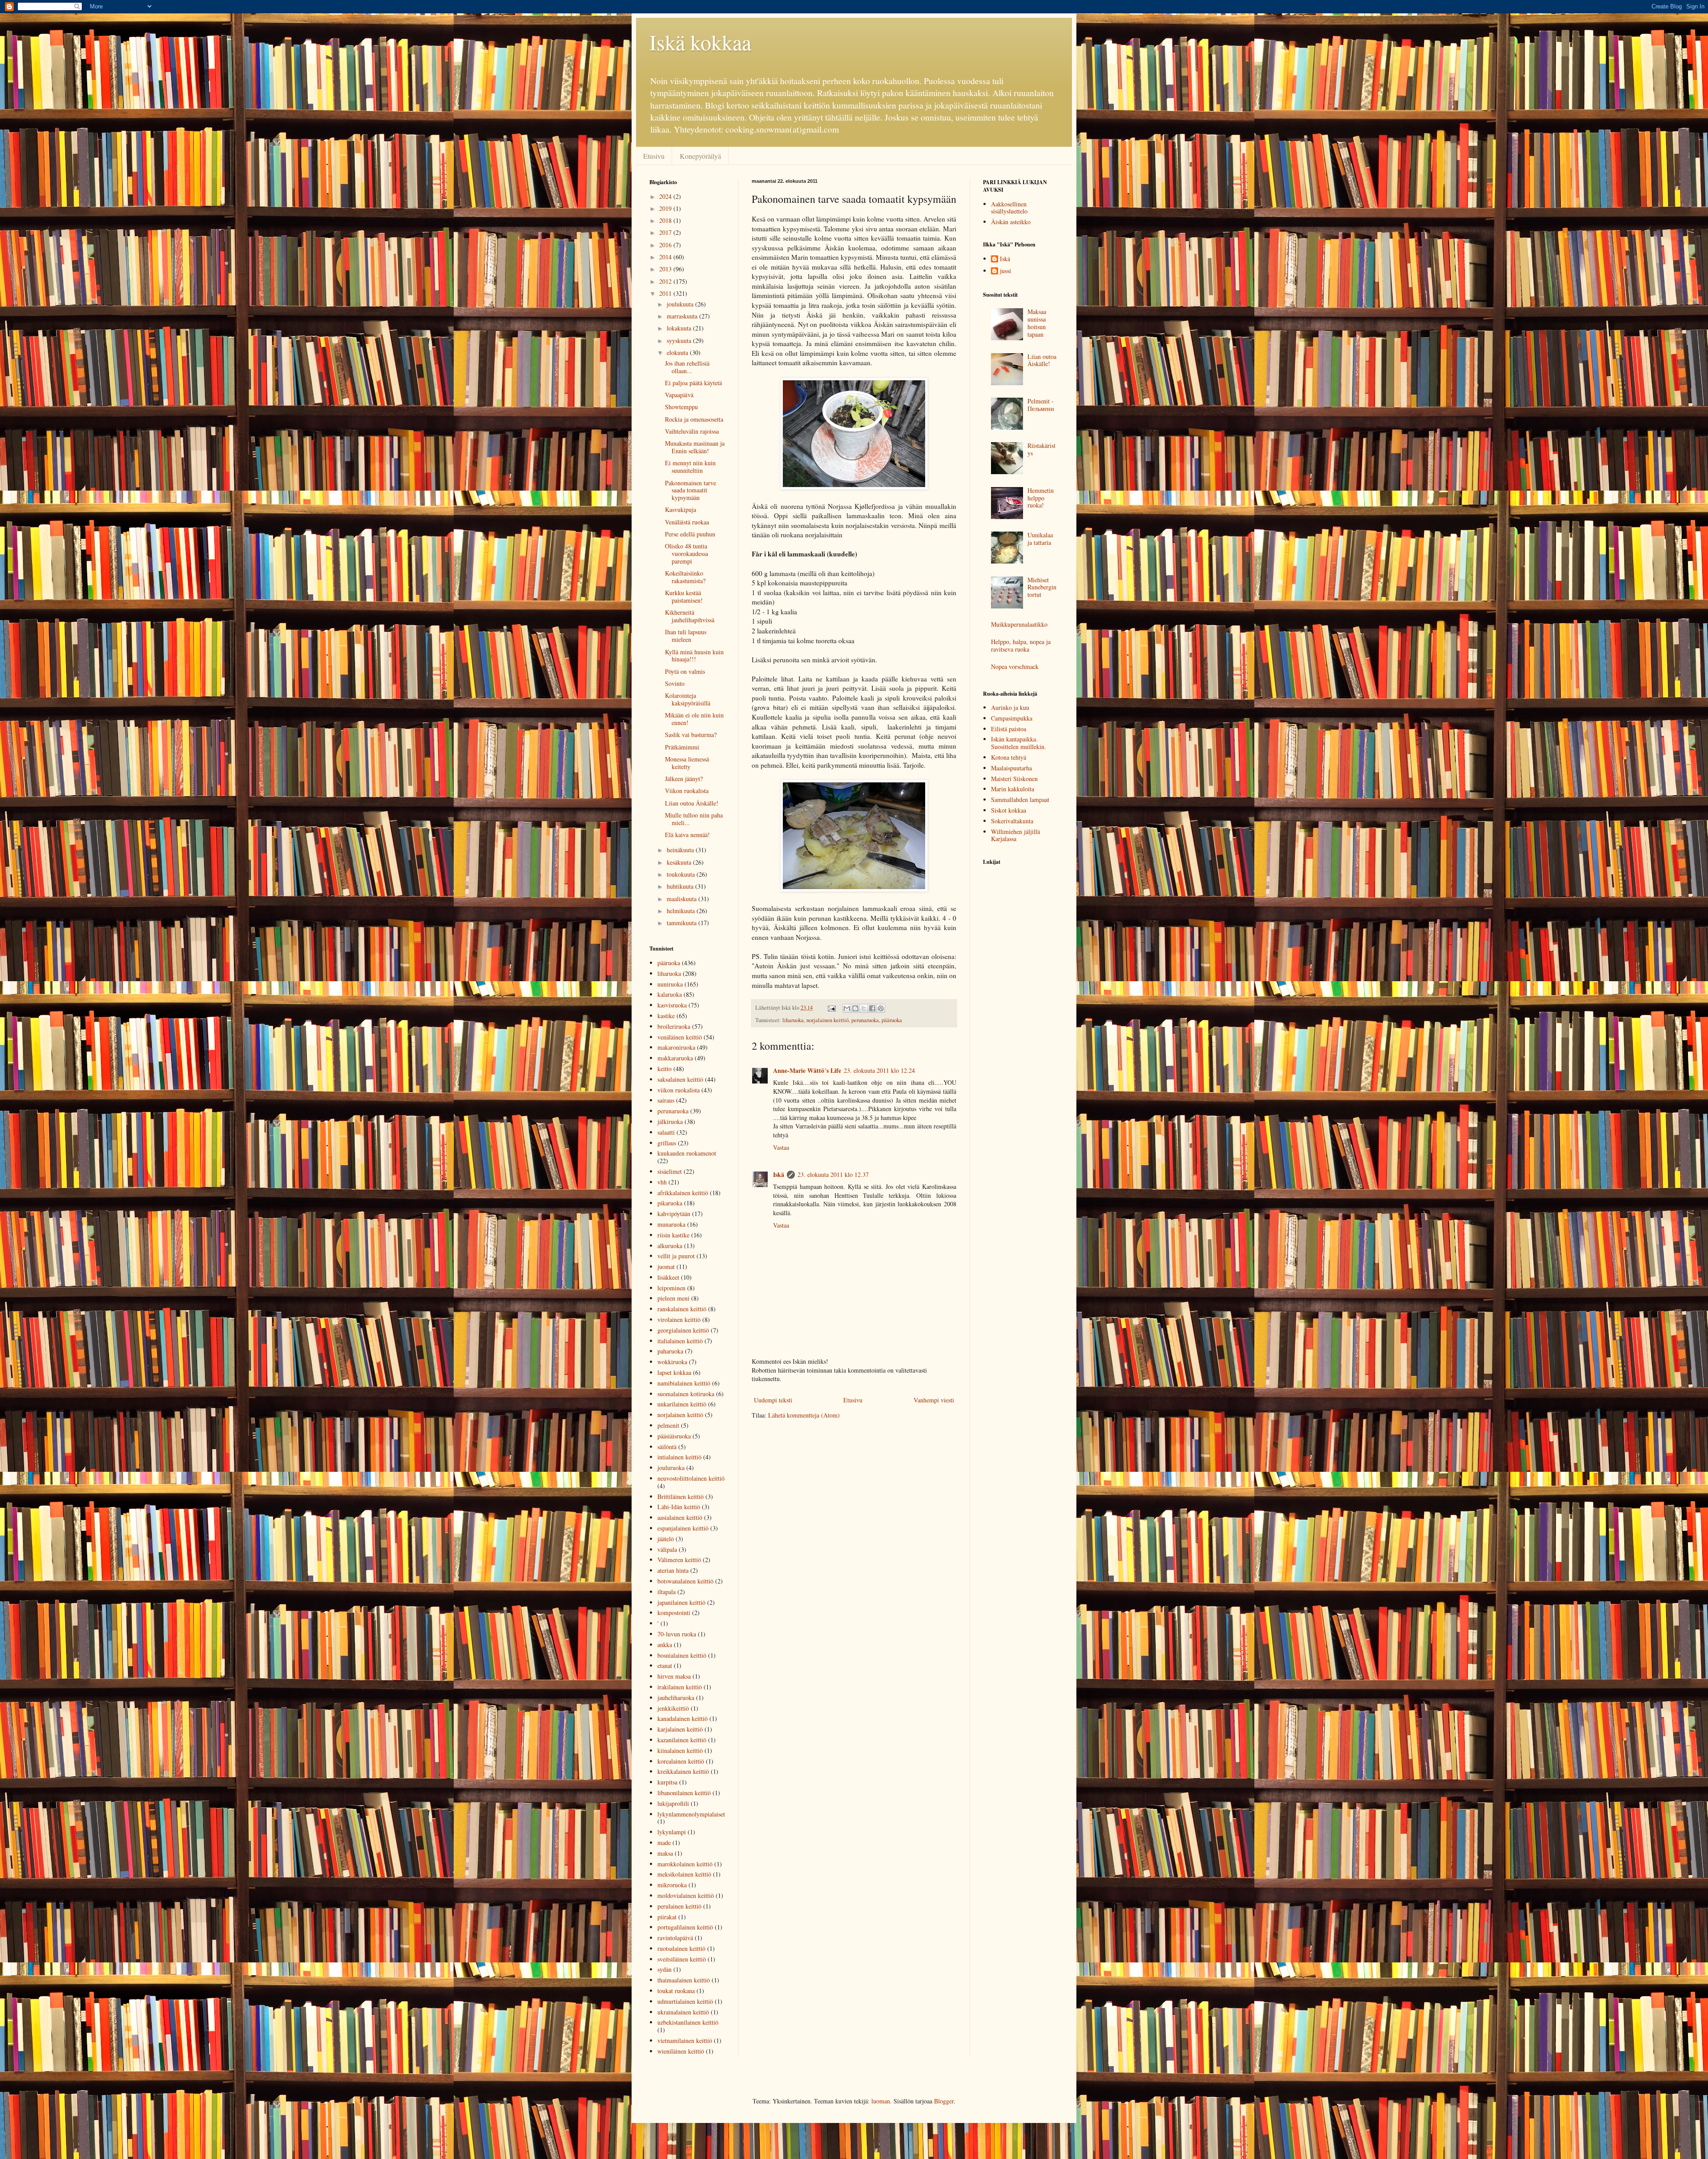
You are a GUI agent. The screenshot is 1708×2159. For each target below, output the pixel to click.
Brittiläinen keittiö (681, 1496)
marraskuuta (683, 316)
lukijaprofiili (673, 1803)
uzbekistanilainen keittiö (688, 2022)
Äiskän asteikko (1011, 222)
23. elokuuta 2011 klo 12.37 (833, 1174)
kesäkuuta (680, 862)
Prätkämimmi (682, 747)
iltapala (667, 1592)
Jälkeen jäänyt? (684, 779)
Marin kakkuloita (1013, 789)
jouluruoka (671, 1468)
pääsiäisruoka (674, 1436)
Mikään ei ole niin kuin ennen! (694, 719)
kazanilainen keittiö (682, 1740)
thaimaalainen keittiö (684, 1980)
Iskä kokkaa (700, 42)
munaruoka (671, 1224)
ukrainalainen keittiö (683, 2012)
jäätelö (666, 1539)
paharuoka (670, 1351)
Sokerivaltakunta (1012, 821)
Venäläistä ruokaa (687, 522)
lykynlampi (672, 1832)
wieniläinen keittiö (681, 2051)
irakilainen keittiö (680, 1687)
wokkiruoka (672, 1362)
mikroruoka (672, 1885)
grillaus (667, 1143)
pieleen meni (673, 1298)
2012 (666, 281)
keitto (665, 1069)
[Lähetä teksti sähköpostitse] (831, 1008)
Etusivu (654, 156)
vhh (662, 1182)
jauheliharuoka (676, 1698)
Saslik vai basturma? (691, 735)
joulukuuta (681, 304)
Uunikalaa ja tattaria (1040, 539)
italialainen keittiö (680, 1341)
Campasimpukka (1012, 718)
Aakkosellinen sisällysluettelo (1009, 208)
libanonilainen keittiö (684, 1793)
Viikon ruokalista (687, 791)
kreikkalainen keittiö (683, 1771)
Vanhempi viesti (934, 1400)
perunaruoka (865, 1020)
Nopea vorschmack (1015, 667)
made (664, 1843)
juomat (666, 1267)
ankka (665, 1645)
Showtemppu (681, 407)
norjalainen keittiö (828, 1020)
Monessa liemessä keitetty (687, 763)
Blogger (944, 2101)
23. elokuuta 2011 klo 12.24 (879, 1070)
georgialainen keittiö (683, 1330)
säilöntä (667, 1447)
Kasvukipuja (681, 510)
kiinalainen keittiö (680, 1750)
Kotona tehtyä (1009, 757)
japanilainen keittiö (681, 1602)
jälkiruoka (670, 1122)
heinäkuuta (681, 850)
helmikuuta (682, 911)
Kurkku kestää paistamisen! (684, 596)
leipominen (671, 1288)
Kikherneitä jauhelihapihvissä (690, 616)
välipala (667, 1549)
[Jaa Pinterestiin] (881, 1008)
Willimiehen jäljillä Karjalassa (1015, 835)
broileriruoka (674, 1026)
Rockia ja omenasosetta (694, 419)
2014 (666, 257)
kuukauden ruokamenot (687, 1153)
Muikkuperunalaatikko (1019, 624)
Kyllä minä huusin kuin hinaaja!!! (694, 656)
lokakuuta (680, 328)
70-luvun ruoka (677, 1634)
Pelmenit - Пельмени (1041, 405)
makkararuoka (675, 1058)
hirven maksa (674, 1676)
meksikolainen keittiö (684, 1874)
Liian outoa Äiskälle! (692, 803)
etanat (665, 1666)
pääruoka (892, 1020)
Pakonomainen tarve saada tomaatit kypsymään (691, 490)
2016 (666, 245)
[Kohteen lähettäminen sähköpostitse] (847, 1008)
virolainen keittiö (679, 1319)
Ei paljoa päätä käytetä (693, 383)
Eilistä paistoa (1009, 729)
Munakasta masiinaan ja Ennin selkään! (695, 447)
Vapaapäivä (679, 395)
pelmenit (668, 1425)
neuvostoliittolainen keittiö (691, 1478)
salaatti (666, 1132)
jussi (1005, 271)
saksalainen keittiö (680, 1079)
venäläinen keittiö (680, 1037)
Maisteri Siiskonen (1014, 779)
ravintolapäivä (675, 1938)
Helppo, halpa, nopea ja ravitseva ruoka (1021, 645)
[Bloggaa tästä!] (855, 1008)
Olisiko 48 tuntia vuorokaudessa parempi (687, 554)
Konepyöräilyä (700, 156)
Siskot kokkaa (1009, 810)
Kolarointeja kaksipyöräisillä (688, 699)
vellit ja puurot (676, 1256)
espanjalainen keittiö (683, 1528)
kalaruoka (670, 994)
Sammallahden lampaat (1020, 800)
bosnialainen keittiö (682, 1655)
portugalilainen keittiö (685, 1927)
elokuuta (678, 352)
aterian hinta (673, 1570)
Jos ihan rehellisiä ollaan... (687, 367)
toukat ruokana (676, 1991)
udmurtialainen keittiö (685, 2001)
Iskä (779, 1174)
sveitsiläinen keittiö (682, 1959)
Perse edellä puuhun (690, 534)
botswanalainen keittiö (685, 1581)
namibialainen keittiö (684, 1383)
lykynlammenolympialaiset (691, 1814)
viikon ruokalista (679, 1090)
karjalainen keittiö (680, 1729)
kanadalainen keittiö (683, 1718)
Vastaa (781, 1147)
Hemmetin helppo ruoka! (1041, 498)
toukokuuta (682, 874)
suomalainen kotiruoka (686, 1394)
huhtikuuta (681, 886)
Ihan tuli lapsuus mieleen (686, 636)
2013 (666, 269)
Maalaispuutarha (1011, 768)
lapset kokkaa (674, 1372)
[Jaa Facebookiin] (872, 1008)
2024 (666, 196)
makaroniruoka (676, 1047)
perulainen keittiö (679, 1906)
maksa (665, 1853)
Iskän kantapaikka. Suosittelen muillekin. (1019, 743)
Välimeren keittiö (679, 1560)
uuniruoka (670, 984)
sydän (665, 1969)
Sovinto (675, 683)
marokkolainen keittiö (685, 1864)
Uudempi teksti (773, 1400)
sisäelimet (670, 1171)
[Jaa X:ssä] (864, 1008)
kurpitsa (667, 1782)
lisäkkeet (668, 1277)
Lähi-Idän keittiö (679, 1507)
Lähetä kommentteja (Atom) (804, 1415)
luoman (881, 2101)
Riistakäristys (1041, 449)
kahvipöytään (674, 1214)
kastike (666, 1016)
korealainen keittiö (681, 1761)
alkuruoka (670, 1246)
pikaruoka (670, 1203)
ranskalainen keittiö (682, 1309)
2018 (666, 220)
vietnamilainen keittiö (685, 2040)
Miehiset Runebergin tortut (1042, 587)
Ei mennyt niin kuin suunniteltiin (690, 467)
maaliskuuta (683, 899)
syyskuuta (680, 340)
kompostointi (674, 1613)
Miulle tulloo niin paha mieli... (694, 819)
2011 (666, 293)
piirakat (667, 1917)
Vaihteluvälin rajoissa (692, 431)
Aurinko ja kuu (1010, 707)
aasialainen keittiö (680, 1517)
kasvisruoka (672, 1005)
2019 (666, 208)
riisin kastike (673, 1235)
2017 (666, 232)
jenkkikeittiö (673, 1708)
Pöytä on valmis (685, 671)
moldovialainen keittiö (686, 1895)
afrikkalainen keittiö (683, 1193)
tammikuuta (683, 923)
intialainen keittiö (679, 1457)
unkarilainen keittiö (682, 1404)
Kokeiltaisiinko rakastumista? (685, 577)
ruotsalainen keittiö (681, 1948)
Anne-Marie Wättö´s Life (807, 1070)
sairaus (666, 1100)
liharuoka (793, 1020)
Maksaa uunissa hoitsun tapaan (1037, 323)
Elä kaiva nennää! (687, 835)
